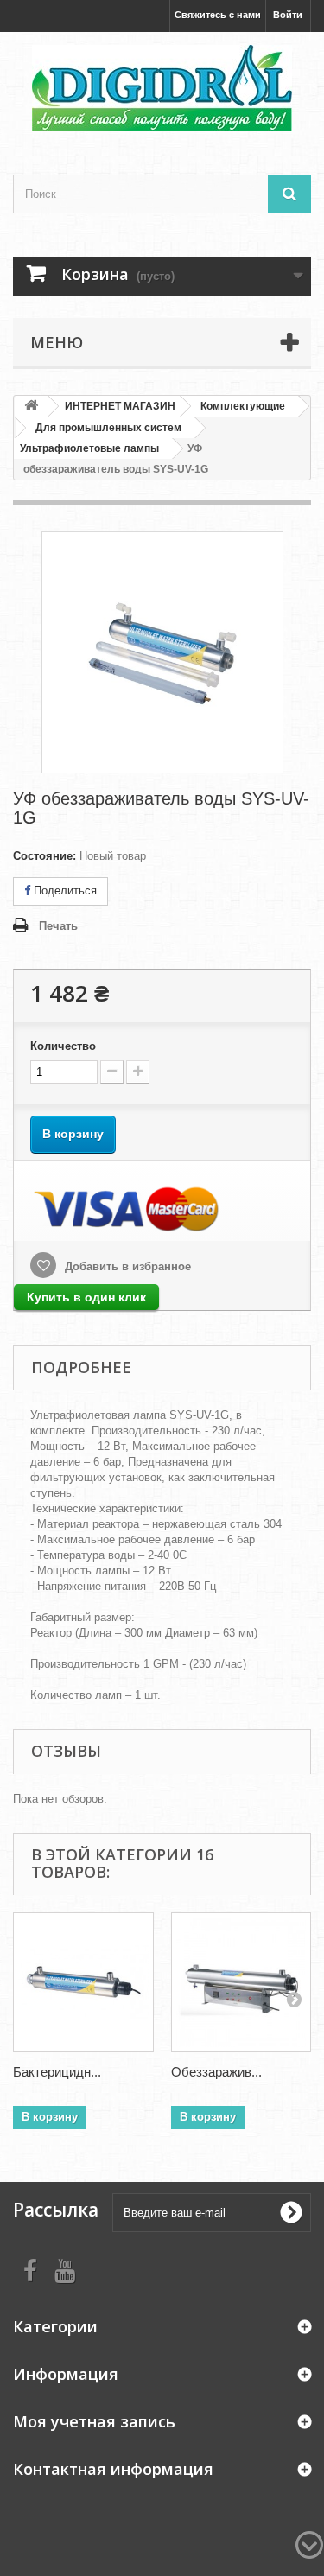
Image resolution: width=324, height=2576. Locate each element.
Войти (288, 15)
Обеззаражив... (216, 2072)
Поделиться (64, 890)
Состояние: (44, 856)
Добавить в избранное (126, 1266)
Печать (58, 926)
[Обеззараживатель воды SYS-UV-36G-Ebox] (241, 1983)
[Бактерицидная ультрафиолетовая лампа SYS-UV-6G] (83, 1983)
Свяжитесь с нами (218, 15)
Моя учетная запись (94, 2421)
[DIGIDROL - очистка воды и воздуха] (162, 88)
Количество (63, 1046)
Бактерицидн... (57, 2072)
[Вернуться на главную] (31, 407)
